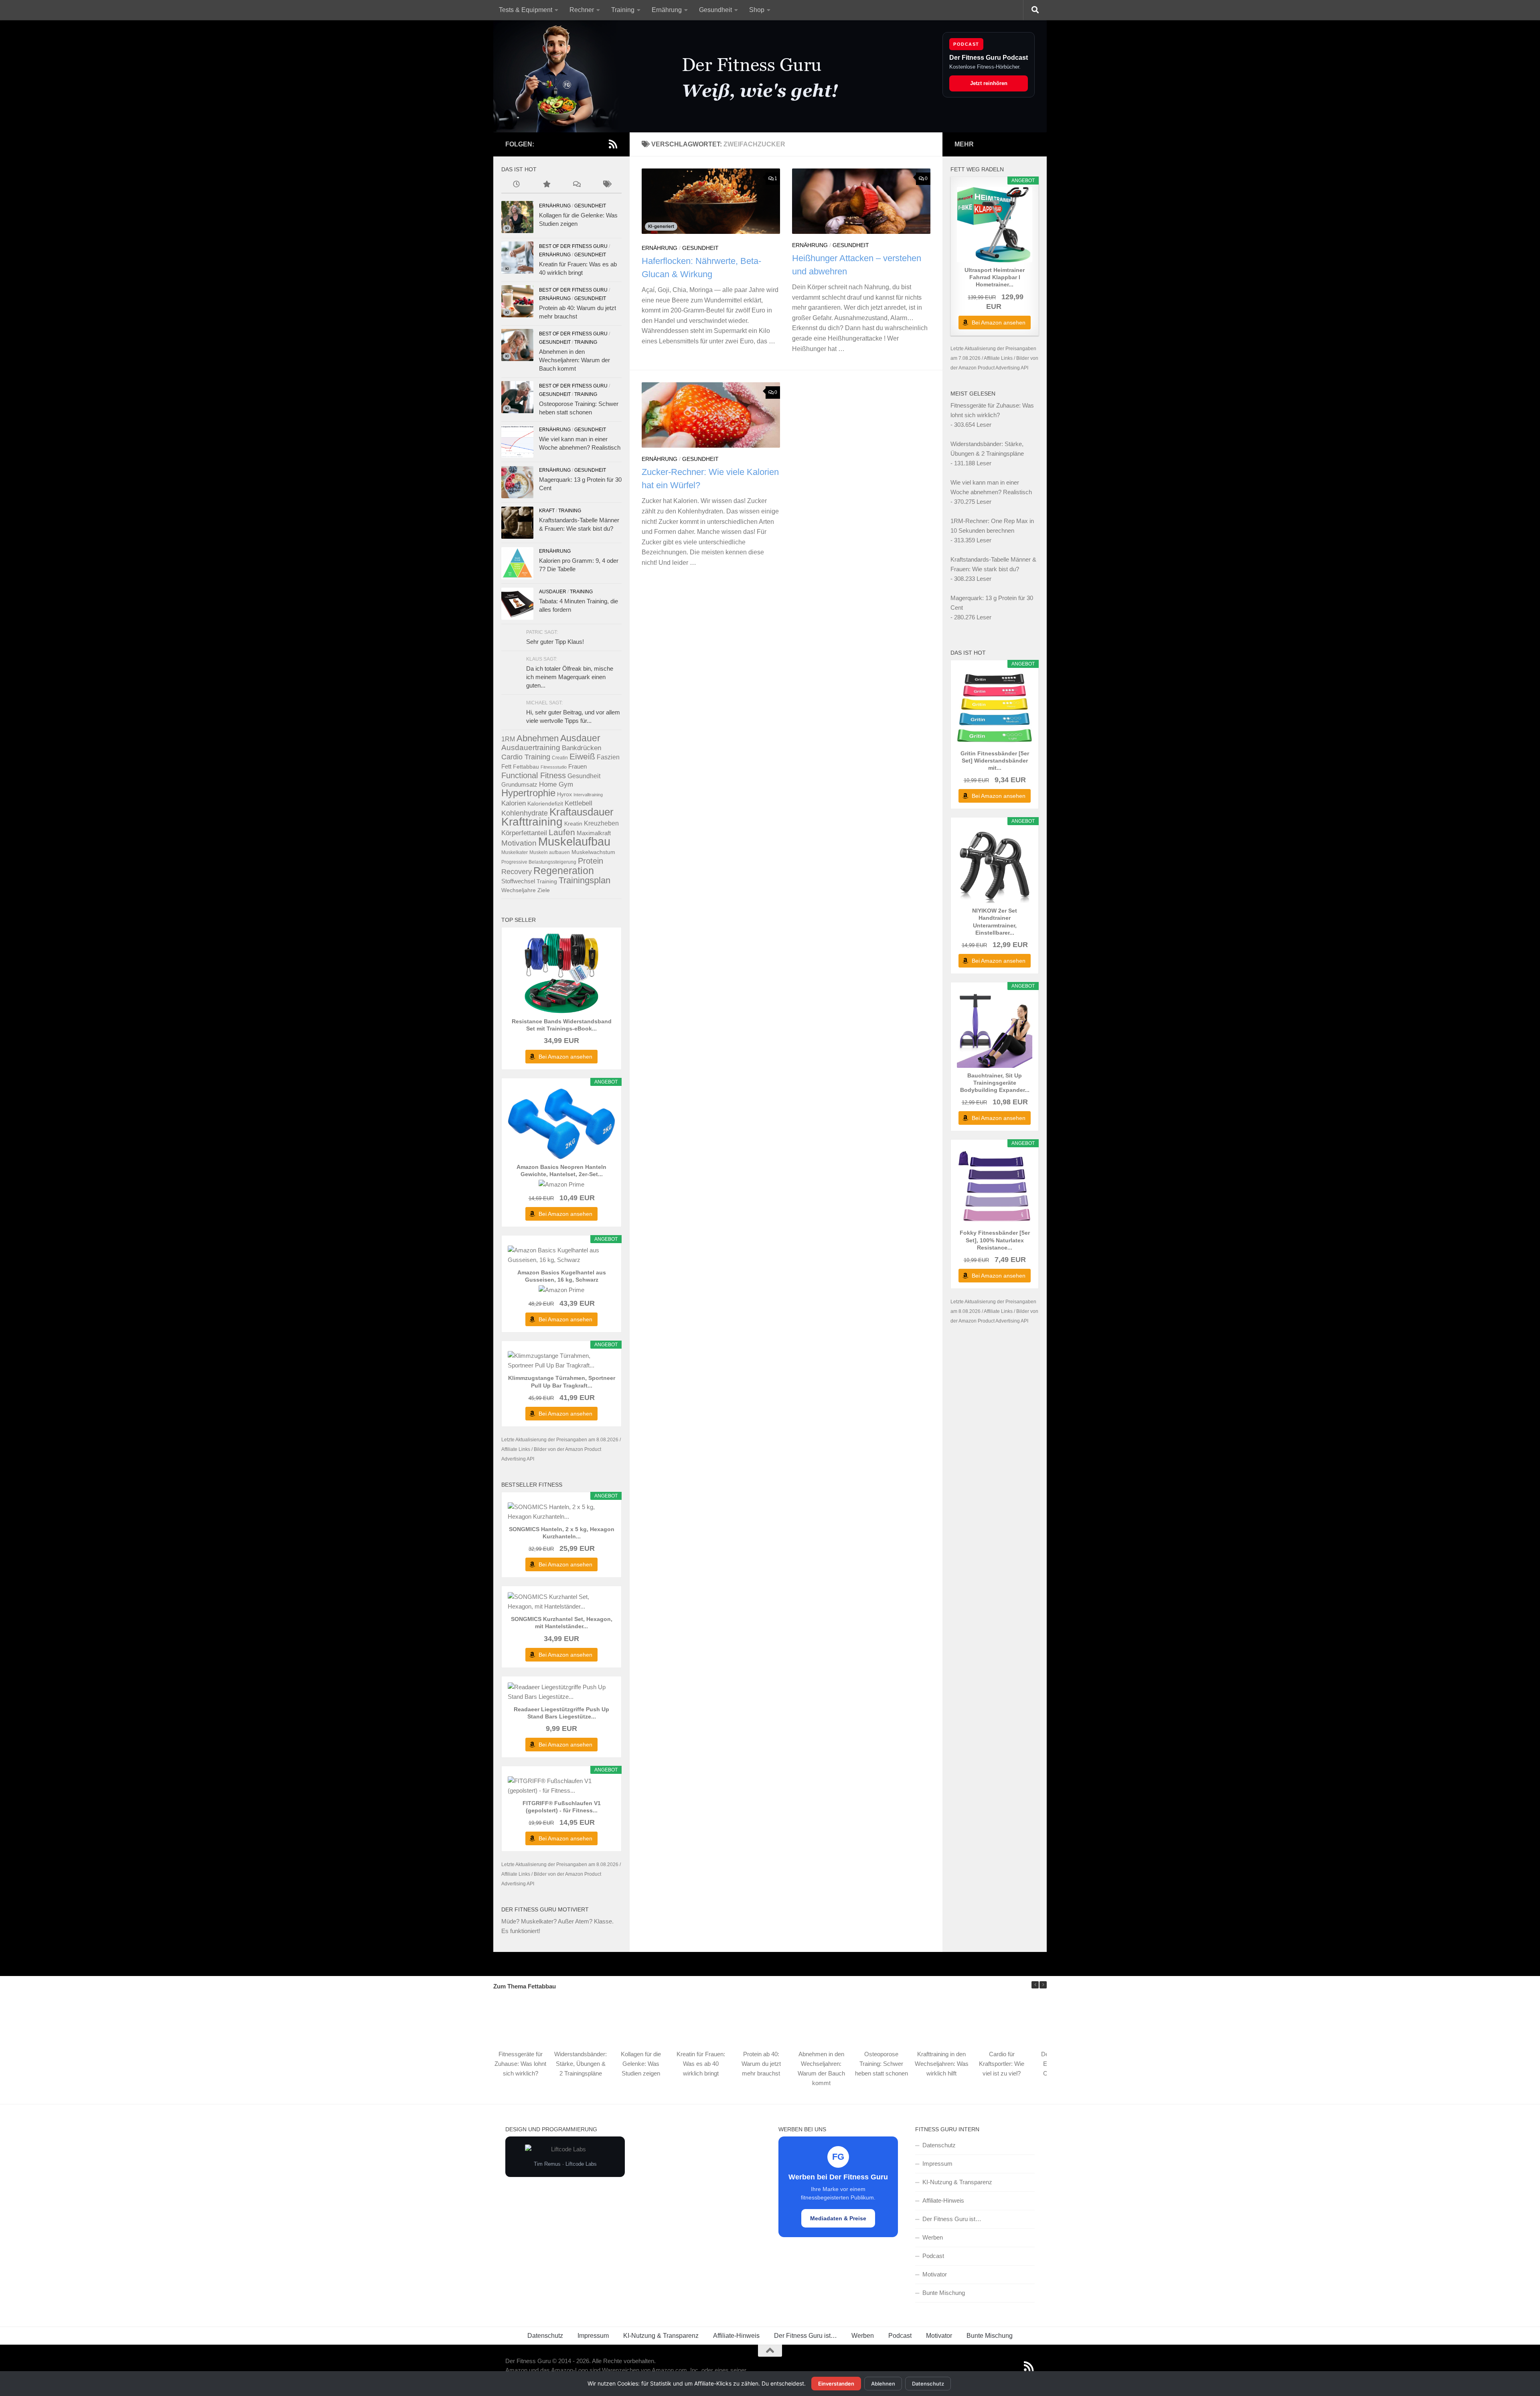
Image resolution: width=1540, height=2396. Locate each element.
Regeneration (564, 871)
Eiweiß (582, 756)
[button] (1043, 1985)
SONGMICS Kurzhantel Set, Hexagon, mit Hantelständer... (562, 1623)
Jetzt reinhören (989, 83)
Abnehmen (538, 738)
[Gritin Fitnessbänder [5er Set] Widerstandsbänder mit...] (995, 708)
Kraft (547, 511)
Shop (757, 10)
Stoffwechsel (518, 881)
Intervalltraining (588, 795)
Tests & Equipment (526, 10)
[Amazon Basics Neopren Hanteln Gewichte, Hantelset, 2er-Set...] (561, 1124)
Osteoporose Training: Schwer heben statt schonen (881, 2064)
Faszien (608, 757)
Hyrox (564, 794)
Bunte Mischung (944, 2293)
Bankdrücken (582, 748)
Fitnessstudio (554, 767)
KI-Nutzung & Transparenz (957, 2182)
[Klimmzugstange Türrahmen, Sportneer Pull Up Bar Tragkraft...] (561, 1361)
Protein (591, 861)
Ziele (544, 890)
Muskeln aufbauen (550, 852)
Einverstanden (836, 2384)
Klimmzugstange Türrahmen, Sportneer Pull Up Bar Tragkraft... (562, 1382)
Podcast (933, 2256)
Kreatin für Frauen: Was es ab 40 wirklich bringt (701, 2064)
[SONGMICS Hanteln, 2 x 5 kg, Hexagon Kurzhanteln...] (561, 1512)
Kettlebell (579, 803)
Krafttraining (532, 822)
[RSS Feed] (613, 144)
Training (623, 10)
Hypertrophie (528, 793)
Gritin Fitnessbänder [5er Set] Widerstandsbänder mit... (995, 761)
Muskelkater (515, 852)
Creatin (560, 758)
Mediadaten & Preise (838, 2218)
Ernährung (667, 10)
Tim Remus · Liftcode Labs (565, 2164)
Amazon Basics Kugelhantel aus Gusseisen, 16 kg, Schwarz (562, 1276)
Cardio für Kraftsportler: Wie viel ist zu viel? (1002, 2064)
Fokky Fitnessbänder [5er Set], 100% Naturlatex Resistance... (995, 1240)
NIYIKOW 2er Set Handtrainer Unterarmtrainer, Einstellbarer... (995, 922)
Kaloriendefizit (545, 803)
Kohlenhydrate (525, 813)
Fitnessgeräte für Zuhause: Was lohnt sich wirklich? (520, 2064)
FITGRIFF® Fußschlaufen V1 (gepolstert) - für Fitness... (562, 1807)
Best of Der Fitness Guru (573, 246)
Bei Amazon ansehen (565, 1057)
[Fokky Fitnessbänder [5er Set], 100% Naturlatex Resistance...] (995, 1187)
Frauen (577, 766)
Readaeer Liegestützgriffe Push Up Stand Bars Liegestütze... (561, 1713)
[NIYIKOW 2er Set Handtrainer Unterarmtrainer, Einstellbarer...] (995, 865)
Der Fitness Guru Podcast (989, 58)
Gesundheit (715, 10)
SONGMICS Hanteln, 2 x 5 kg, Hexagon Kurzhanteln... (562, 1533)
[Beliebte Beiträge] (546, 185)
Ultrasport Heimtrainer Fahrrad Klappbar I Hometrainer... (995, 277)
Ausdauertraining (531, 748)
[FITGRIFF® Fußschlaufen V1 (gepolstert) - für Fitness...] (561, 1786)
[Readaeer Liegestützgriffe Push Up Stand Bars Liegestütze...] (561, 1692)
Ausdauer (553, 592)
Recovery (517, 871)
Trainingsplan (585, 880)
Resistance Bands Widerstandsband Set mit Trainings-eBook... (562, 1025)
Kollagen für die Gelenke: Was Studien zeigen (641, 2064)
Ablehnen (883, 2384)
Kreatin (573, 824)
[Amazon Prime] (561, 1184)
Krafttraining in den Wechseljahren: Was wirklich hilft (942, 2064)
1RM (508, 739)
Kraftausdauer (582, 812)
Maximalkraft (594, 833)
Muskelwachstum (593, 852)
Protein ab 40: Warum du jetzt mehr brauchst (761, 2064)
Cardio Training (526, 757)
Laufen (562, 832)
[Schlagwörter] (607, 185)
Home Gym (556, 784)
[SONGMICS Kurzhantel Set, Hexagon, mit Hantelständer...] (561, 1602)
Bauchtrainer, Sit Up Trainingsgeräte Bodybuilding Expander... (995, 1083)
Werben (933, 2237)
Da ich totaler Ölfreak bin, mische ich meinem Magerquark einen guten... (570, 677)
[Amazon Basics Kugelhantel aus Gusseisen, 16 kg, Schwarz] (561, 1255)
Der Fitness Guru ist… (952, 2219)
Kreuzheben (601, 823)
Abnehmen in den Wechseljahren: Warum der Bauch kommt (574, 360)
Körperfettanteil (524, 833)
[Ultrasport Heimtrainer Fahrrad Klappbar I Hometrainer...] (995, 225)
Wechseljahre (519, 890)
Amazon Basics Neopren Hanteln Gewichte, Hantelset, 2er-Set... (561, 1171)
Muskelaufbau (574, 841)
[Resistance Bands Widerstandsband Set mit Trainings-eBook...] (561, 974)
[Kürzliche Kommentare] (576, 185)
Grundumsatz (519, 784)
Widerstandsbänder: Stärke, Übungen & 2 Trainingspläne (581, 2064)
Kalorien (514, 803)
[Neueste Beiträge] (516, 185)
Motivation (519, 843)
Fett (506, 766)
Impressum (937, 2164)
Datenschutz (939, 2145)
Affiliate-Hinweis (943, 2200)
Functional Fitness (534, 775)
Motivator (935, 2274)
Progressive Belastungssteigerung (539, 862)
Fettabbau (526, 767)
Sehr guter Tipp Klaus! (555, 642)
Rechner (582, 10)
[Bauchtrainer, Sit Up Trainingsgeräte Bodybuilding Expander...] (995, 1030)
